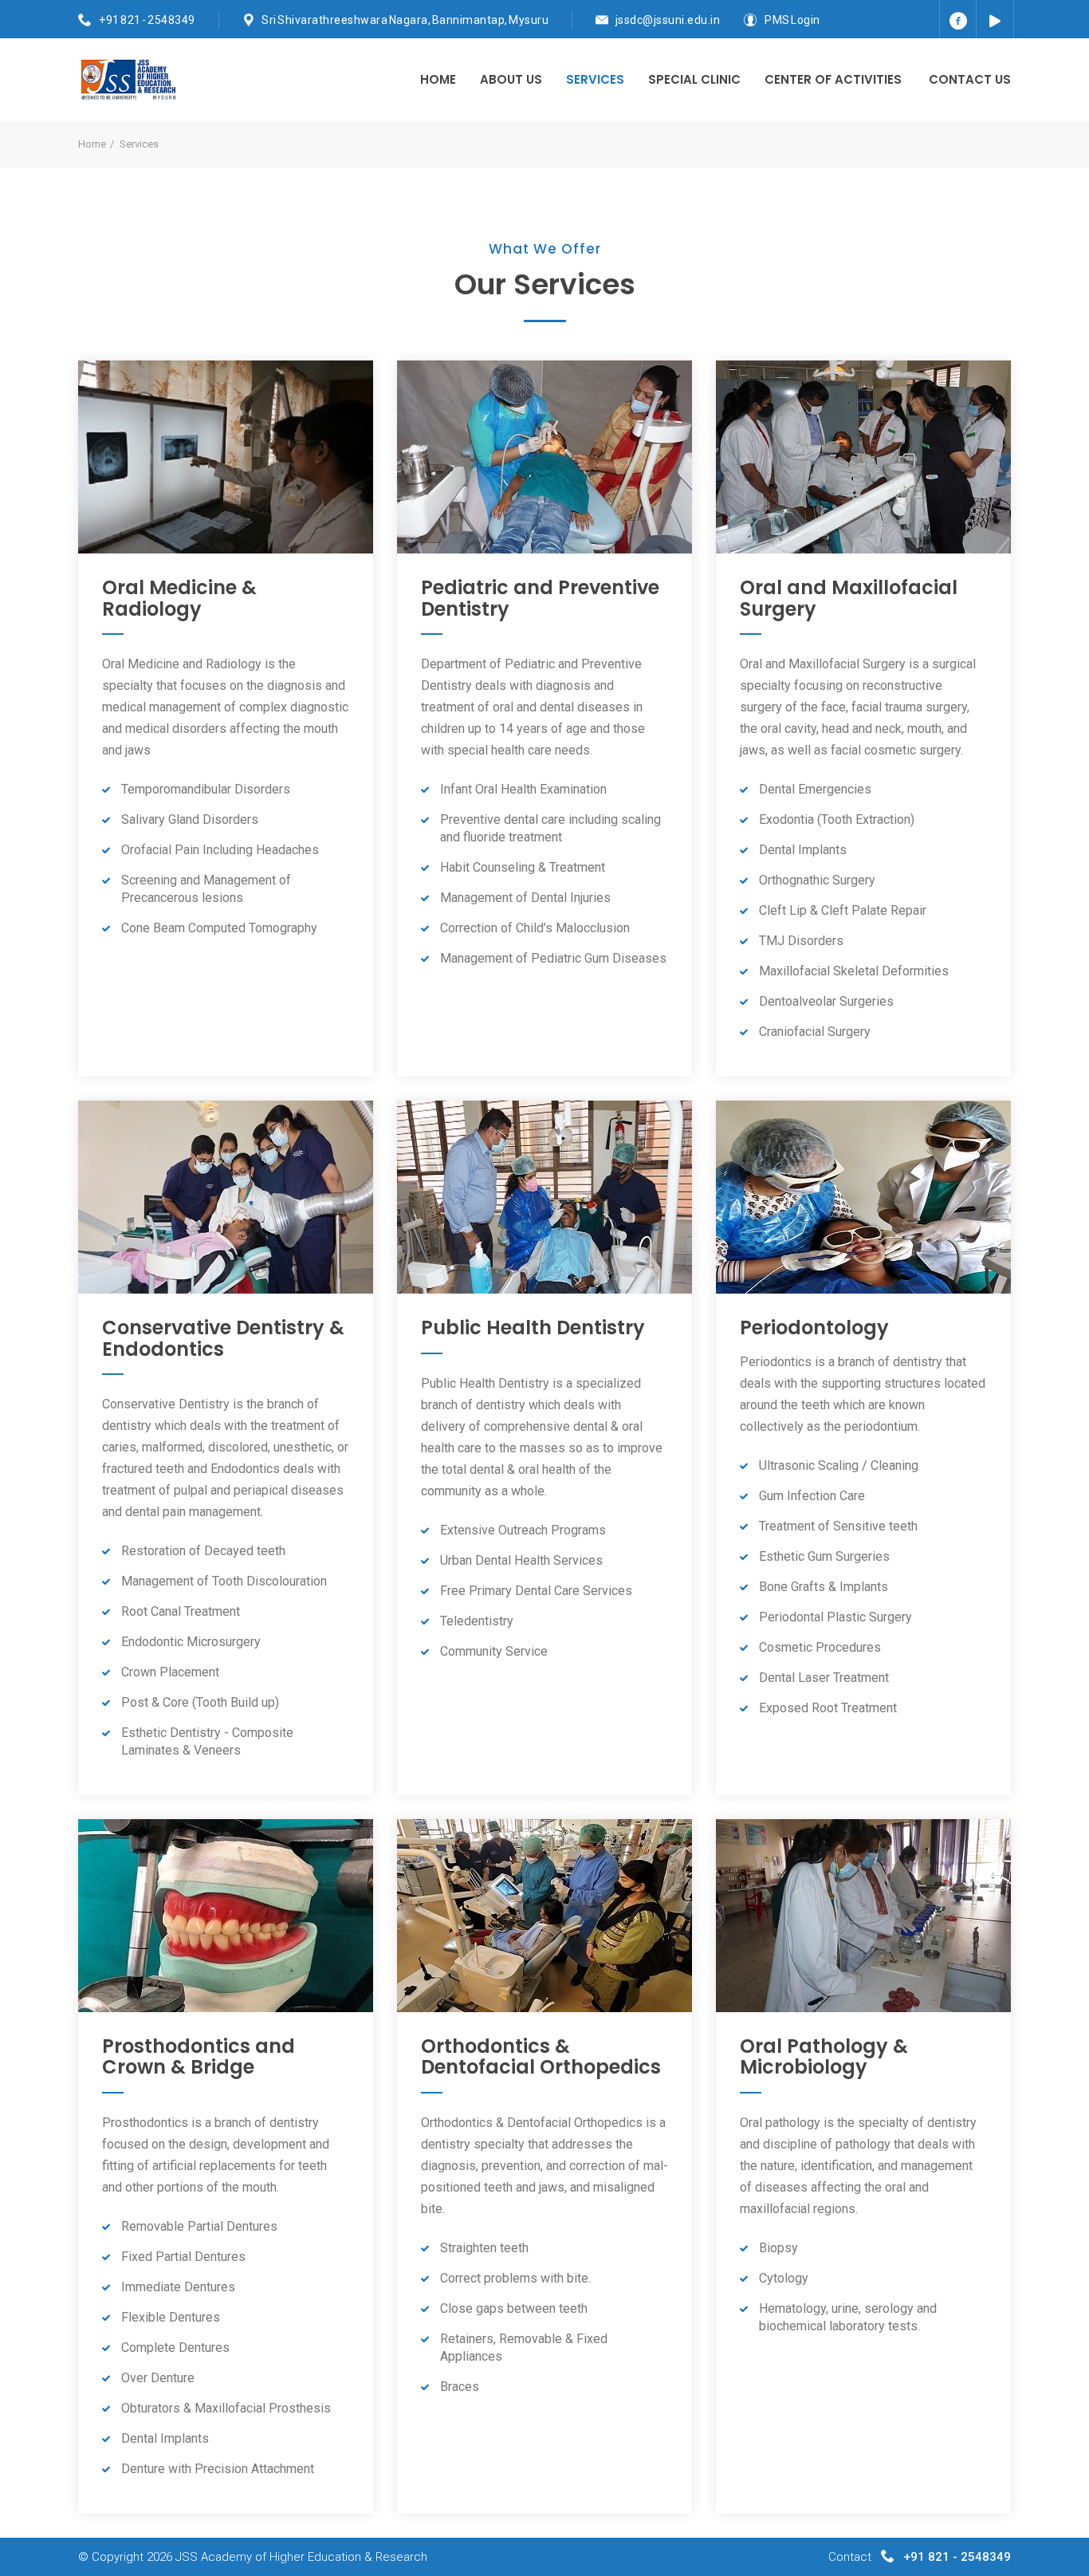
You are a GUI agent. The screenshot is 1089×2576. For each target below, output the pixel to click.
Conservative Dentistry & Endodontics (223, 1338)
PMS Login (792, 20)
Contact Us (970, 79)
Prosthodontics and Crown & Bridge (199, 2056)
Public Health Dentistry (533, 1327)
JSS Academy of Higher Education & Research (301, 2557)
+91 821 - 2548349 (147, 20)
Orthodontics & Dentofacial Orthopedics (541, 2056)
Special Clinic (694, 79)
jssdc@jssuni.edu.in (668, 20)
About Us (511, 79)
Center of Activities (833, 79)
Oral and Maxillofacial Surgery (849, 598)
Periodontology (814, 1327)
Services (595, 79)
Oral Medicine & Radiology (179, 598)
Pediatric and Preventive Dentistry (540, 598)
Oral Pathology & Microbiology (824, 2056)
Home (438, 79)
